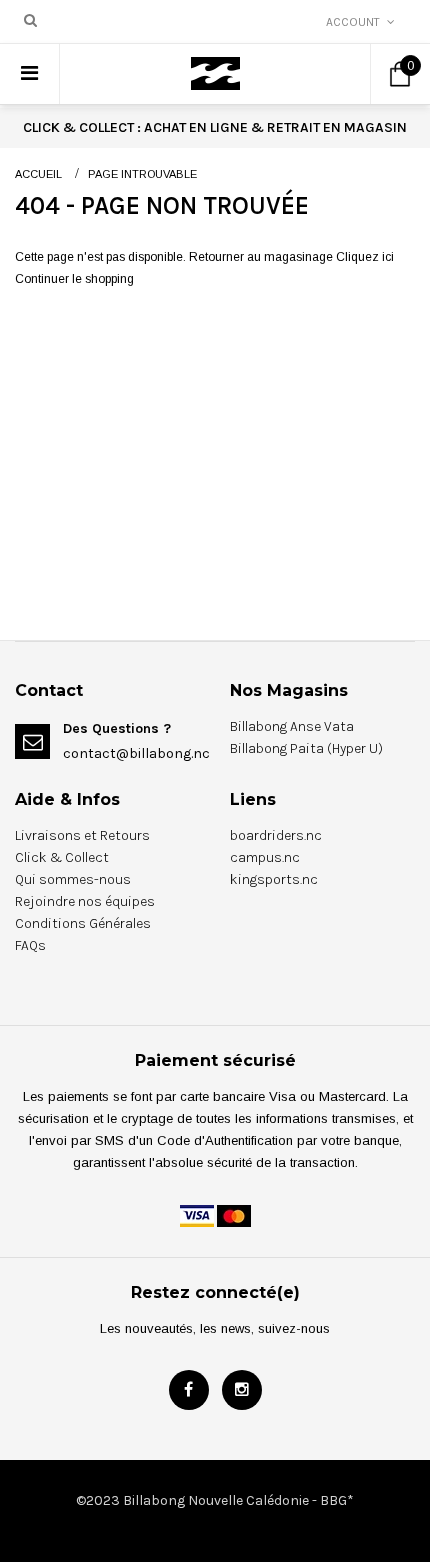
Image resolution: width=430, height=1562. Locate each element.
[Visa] (197, 1215)
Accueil (38, 174)
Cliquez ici (365, 257)
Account (353, 22)
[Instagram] (242, 1390)
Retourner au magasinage (261, 257)
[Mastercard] (234, 1215)
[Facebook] (189, 1390)
